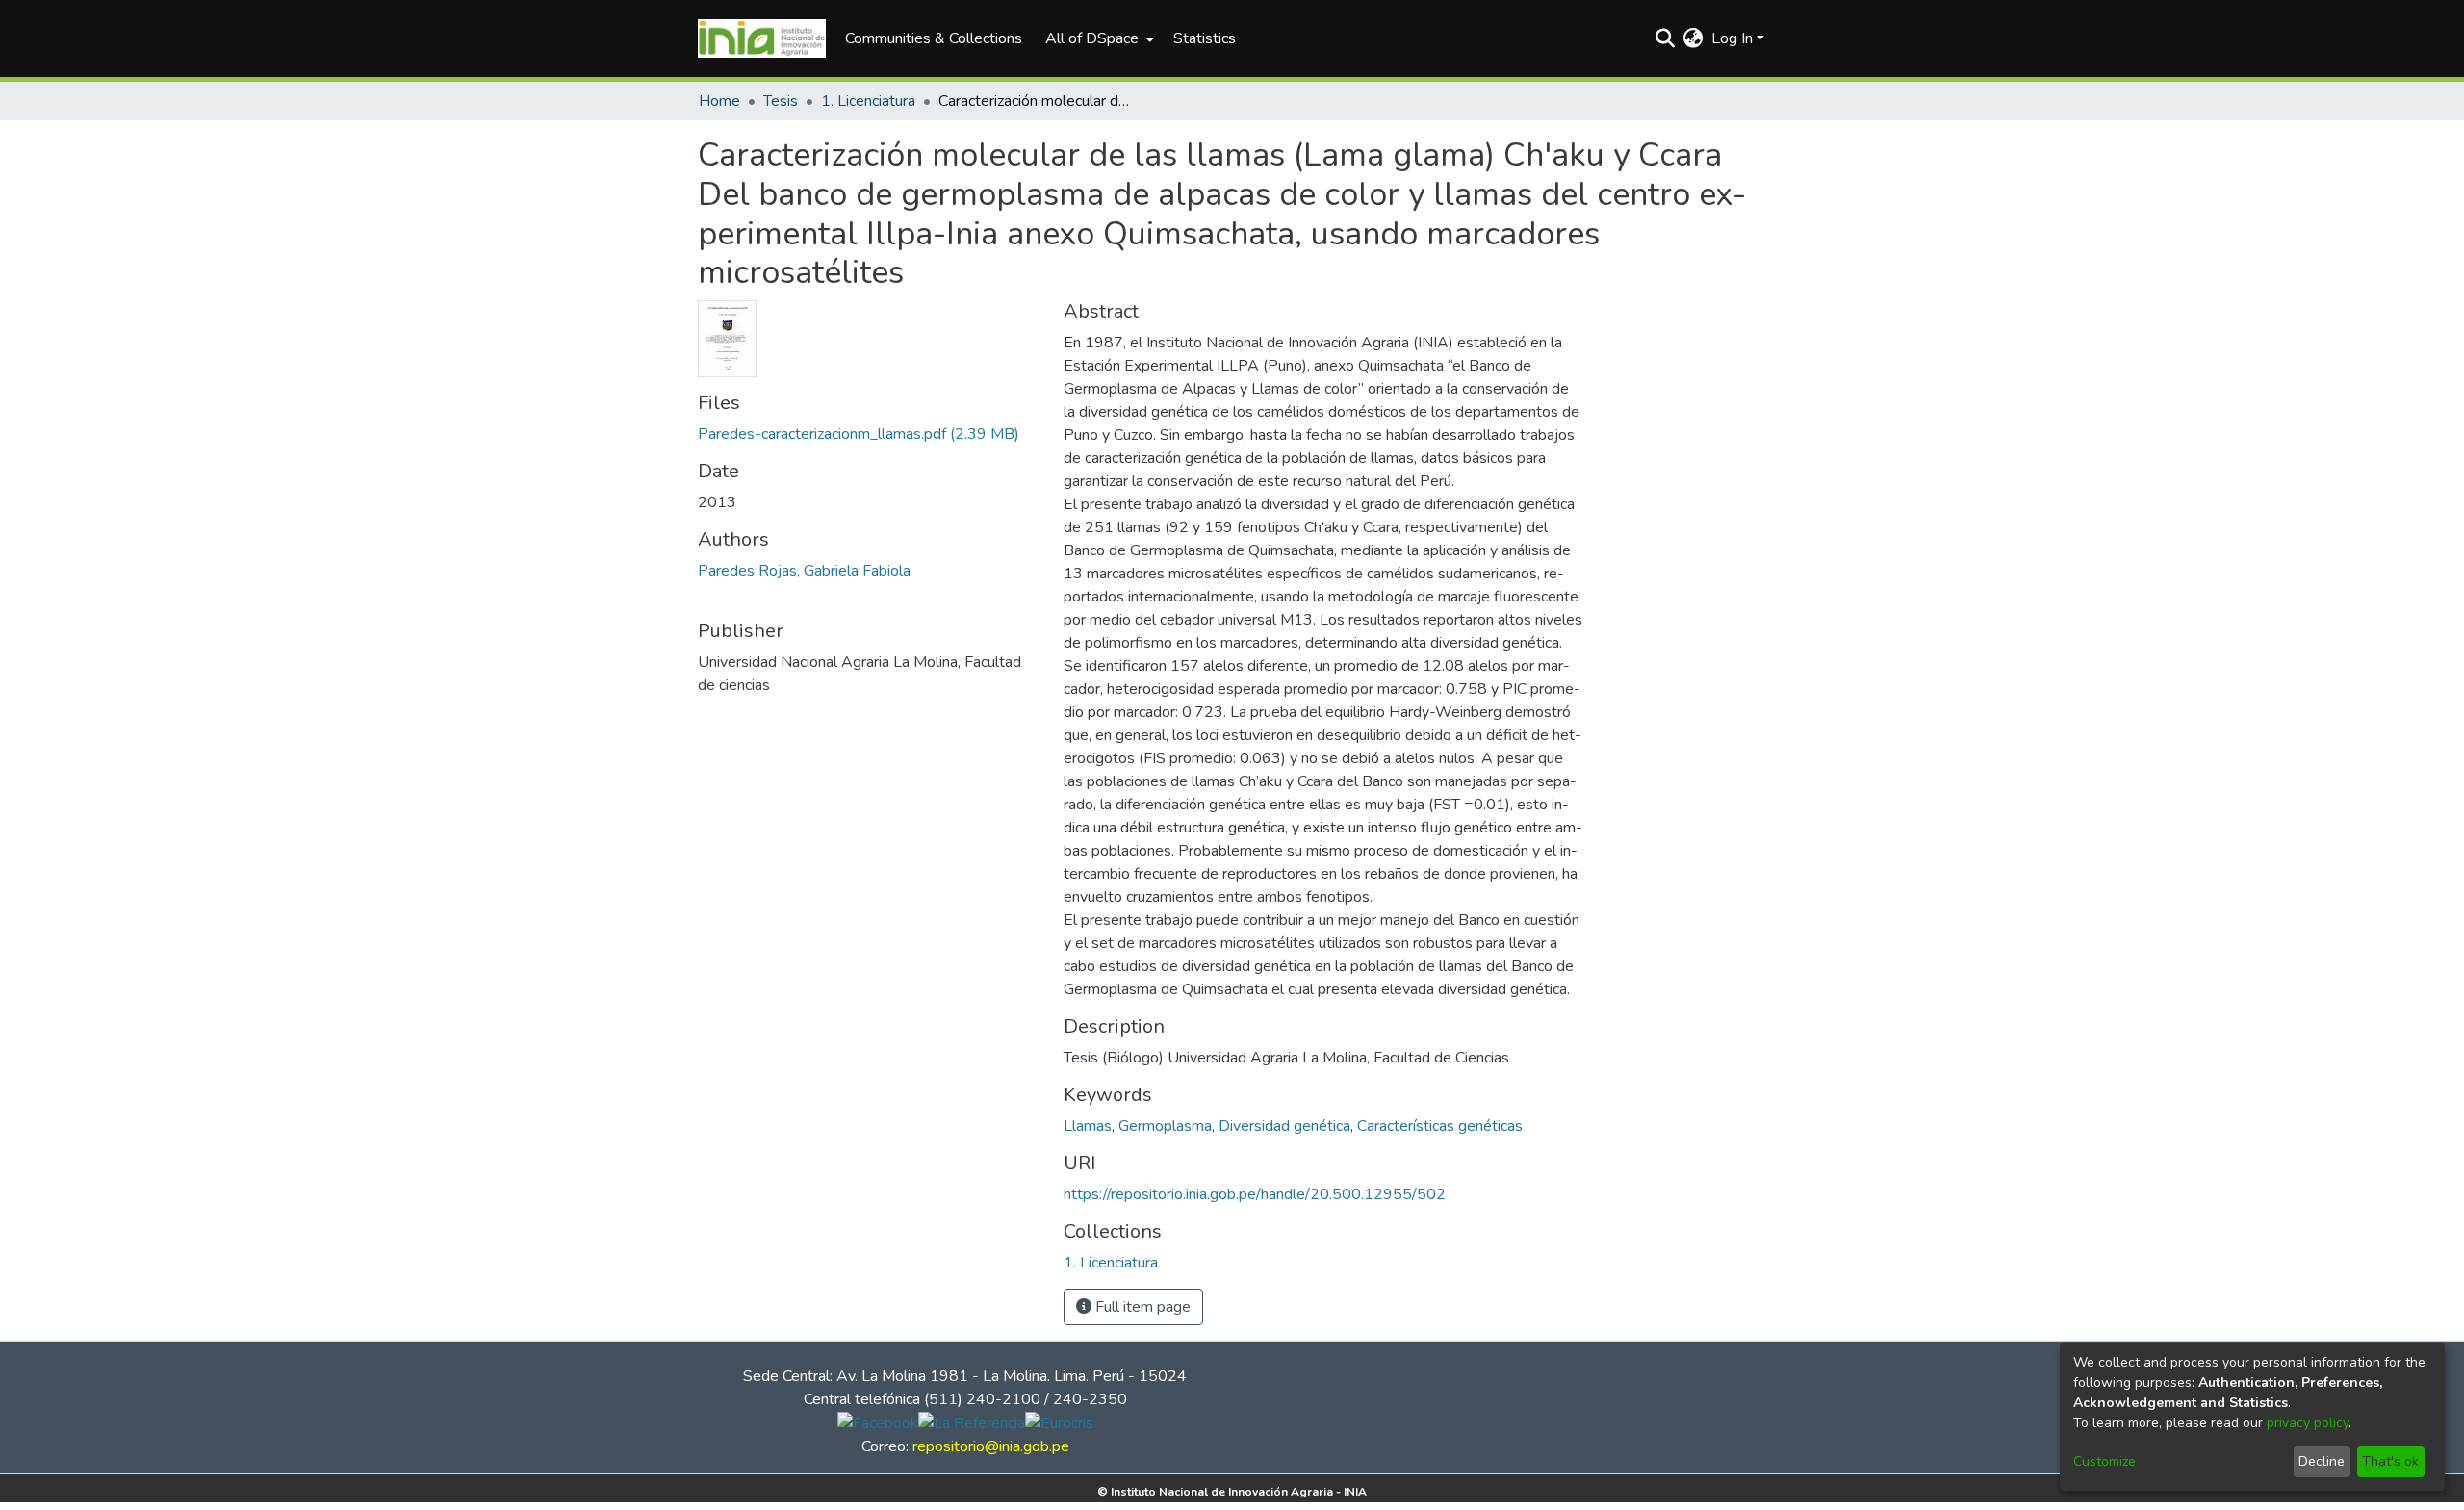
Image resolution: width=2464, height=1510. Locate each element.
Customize (2105, 1461)
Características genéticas (1440, 1126)
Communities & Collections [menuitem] (934, 38)
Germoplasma (1165, 1126)
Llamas (1088, 1126)
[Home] (762, 38)
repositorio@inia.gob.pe (991, 1446)
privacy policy (2308, 1423)
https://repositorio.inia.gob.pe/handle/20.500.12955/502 (1255, 1194)
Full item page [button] (1141, 1307)
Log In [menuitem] (1732, 38)
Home (719, 101)
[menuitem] (1098, 38)
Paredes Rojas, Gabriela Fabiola (804, 571)
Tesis (781, 101)
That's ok (2390, 1461)
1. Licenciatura (868, 101)
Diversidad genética (1284, 1126)
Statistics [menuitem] (1205, 38)
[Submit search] (1666, 38)
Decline (2322, 1461)
